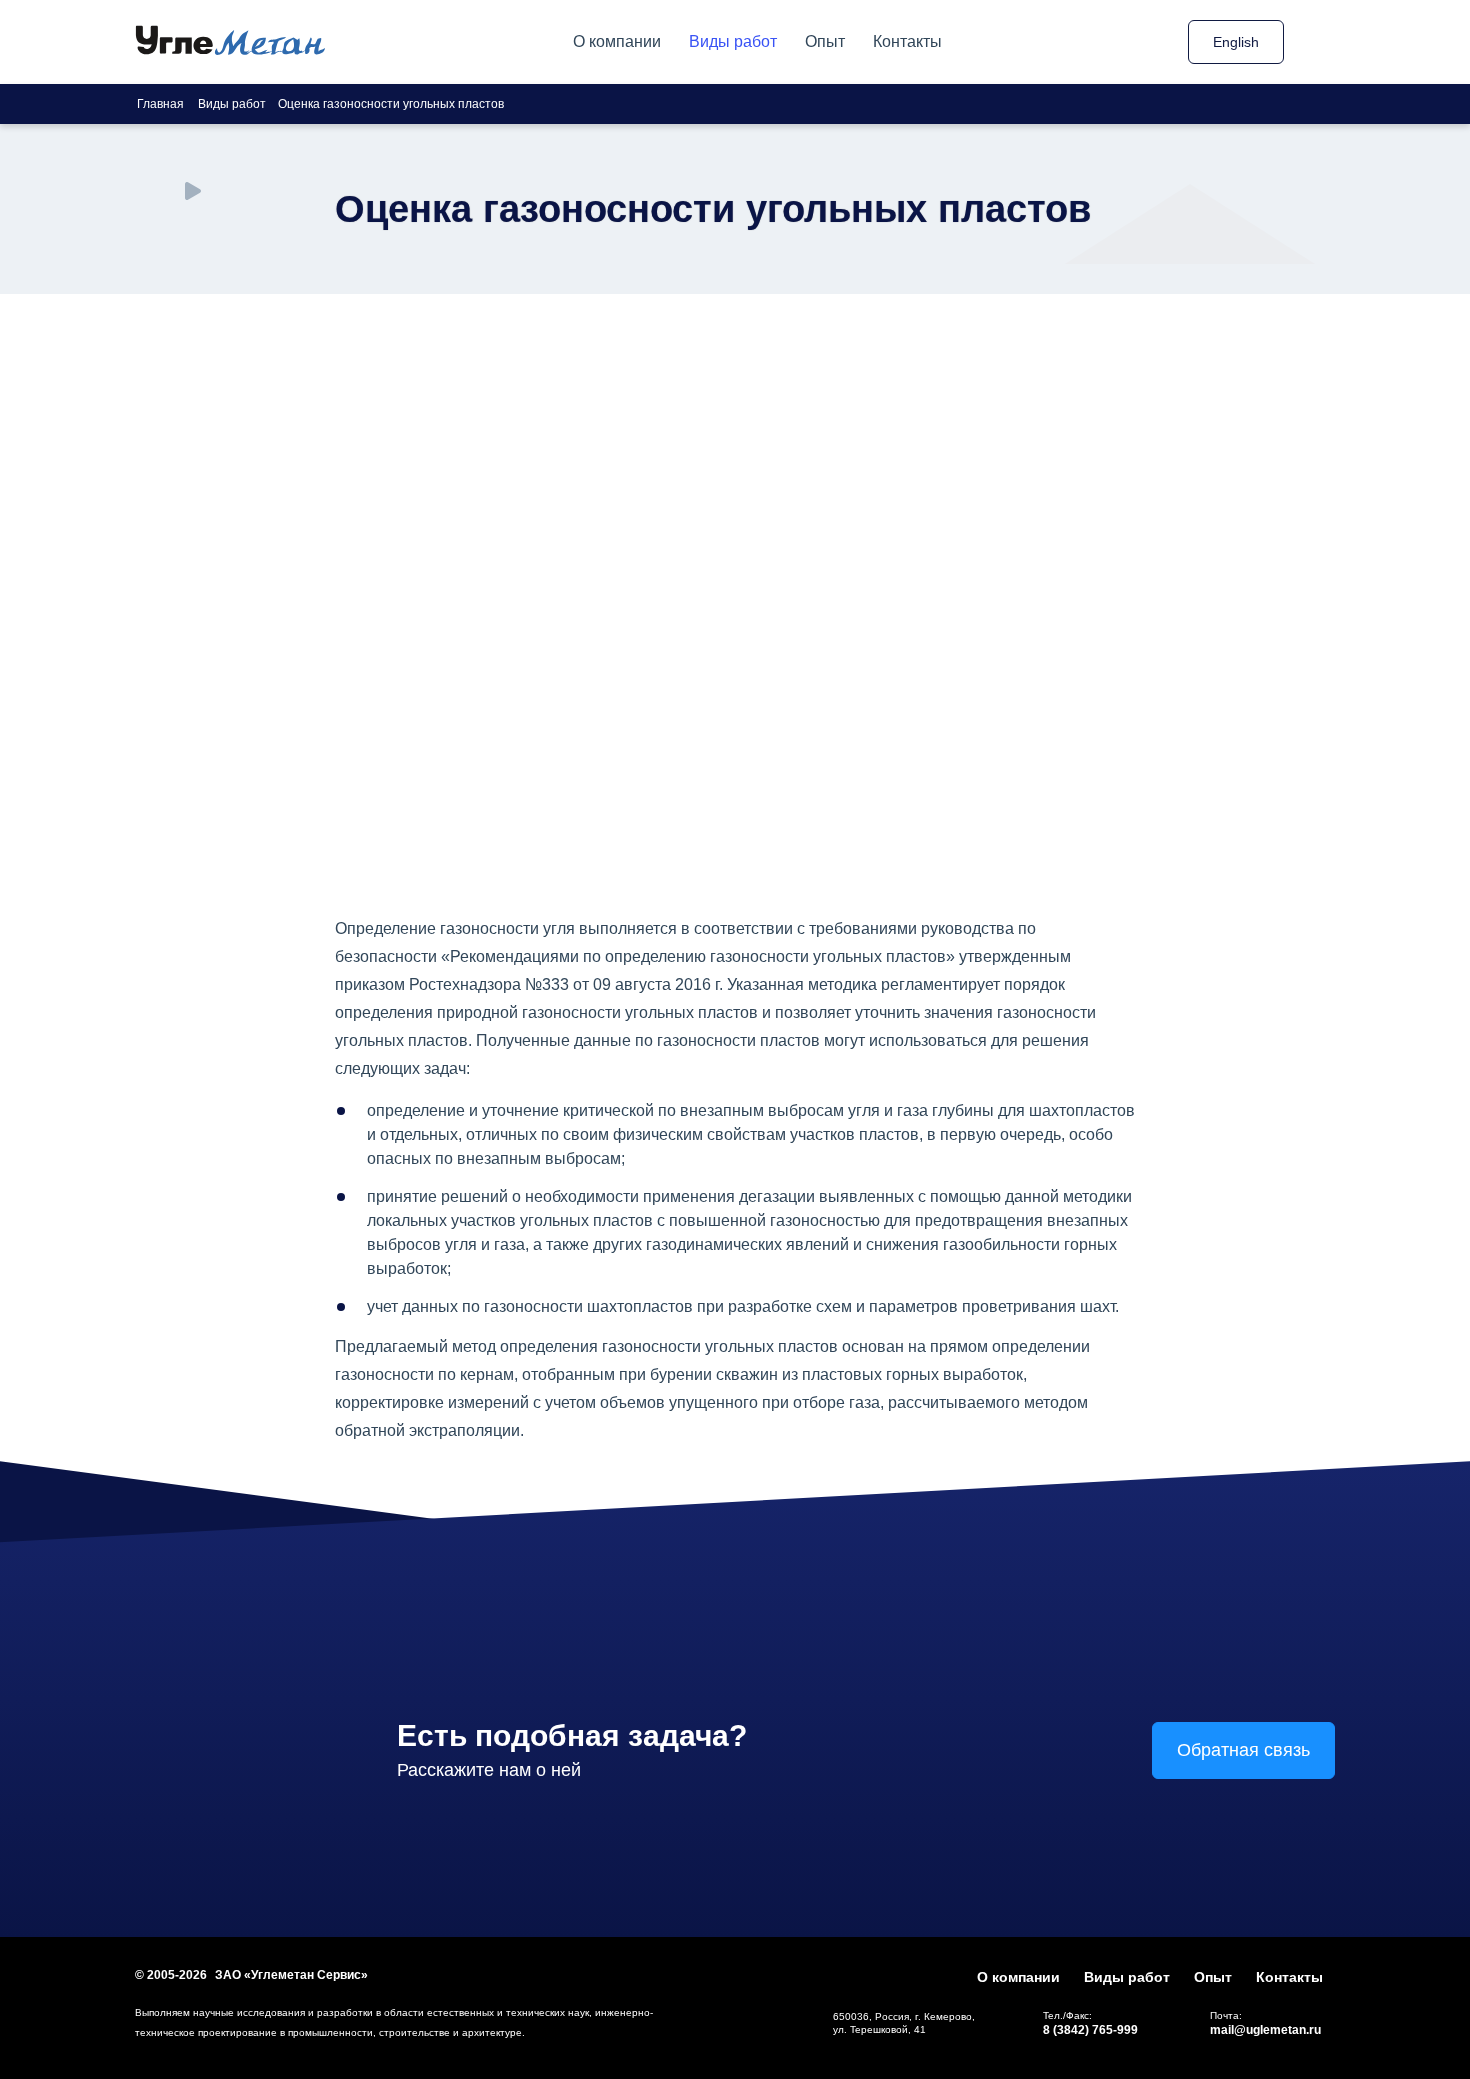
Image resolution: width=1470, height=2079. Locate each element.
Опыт (825, 41)
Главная (160, 104)
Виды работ (733, 41)
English (1236, 42)
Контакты (907, 41)
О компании (617, 41)
